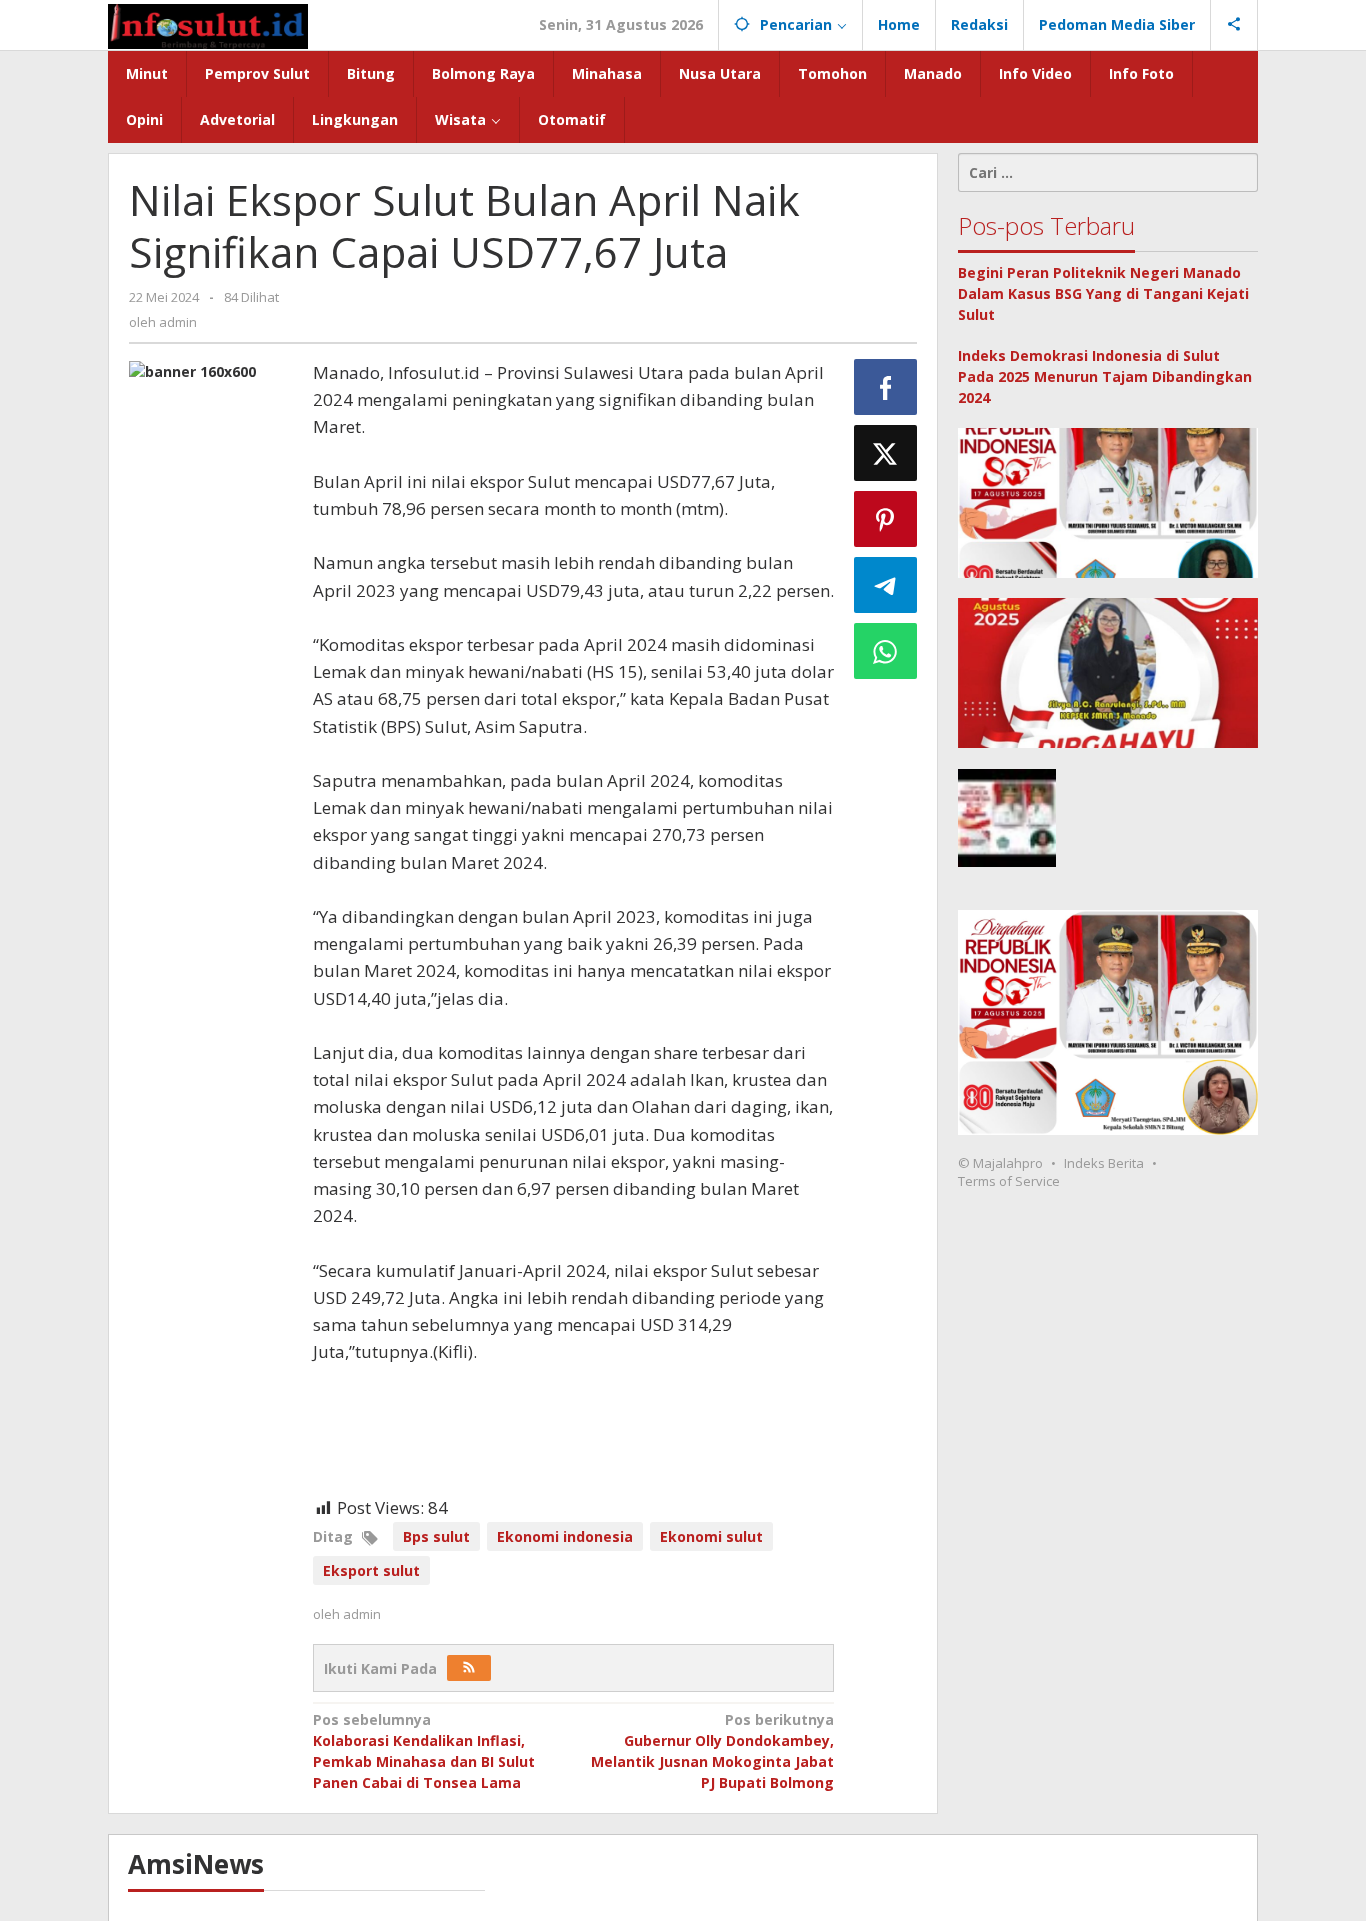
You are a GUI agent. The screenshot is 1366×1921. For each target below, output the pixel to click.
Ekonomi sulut (711, 1536)
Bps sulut (436, 1536)
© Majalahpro (1000, 1164)
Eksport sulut (371, 1570)
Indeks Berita (1104, 1164)
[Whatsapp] (886, 651)
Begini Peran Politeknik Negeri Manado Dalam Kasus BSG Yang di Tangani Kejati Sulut (1103, 293)
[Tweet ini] (886, 453)
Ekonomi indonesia (565, 1536)
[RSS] (469, 1668)
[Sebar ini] (886, 387)
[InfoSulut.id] (208, 24)
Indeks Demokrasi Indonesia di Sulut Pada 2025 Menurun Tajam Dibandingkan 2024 (1105, 376)
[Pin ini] (886, 519)
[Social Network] (1234, 25)
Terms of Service (1009, 1182)
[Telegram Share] (886, 585)
